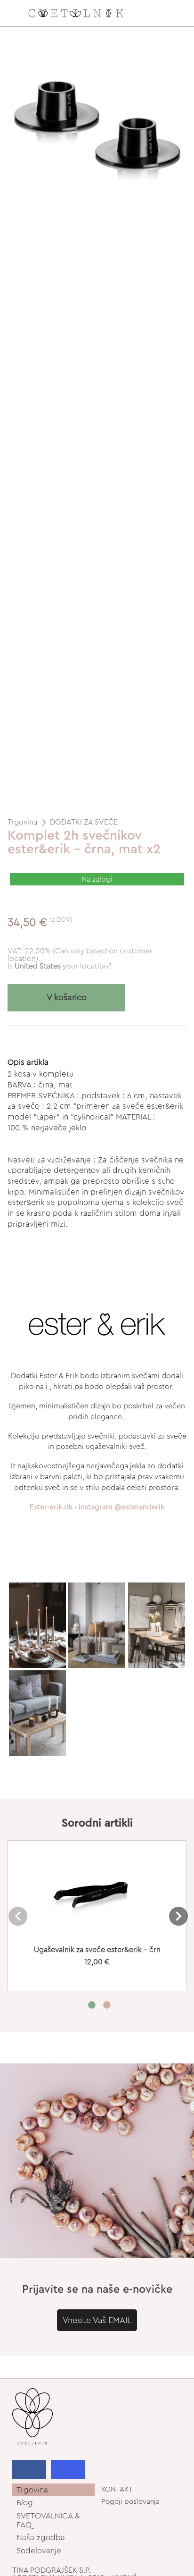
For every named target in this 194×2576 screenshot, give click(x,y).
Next (178, 1916)
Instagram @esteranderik (121, 1507)
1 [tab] (92, 2008)
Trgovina (22, 822)
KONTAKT (117, 2489)
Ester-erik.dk (51, 1507)
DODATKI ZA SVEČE (84, 822)
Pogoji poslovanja (130, 2502)
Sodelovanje (39, 2551)
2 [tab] (107, 2008)
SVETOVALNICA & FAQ (48, 2520)
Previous (18, 1916)
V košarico (67, 998)
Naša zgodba (41, 2538)
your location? (63, 966)
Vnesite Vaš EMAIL (97, 2320)
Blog (25, 2503)
